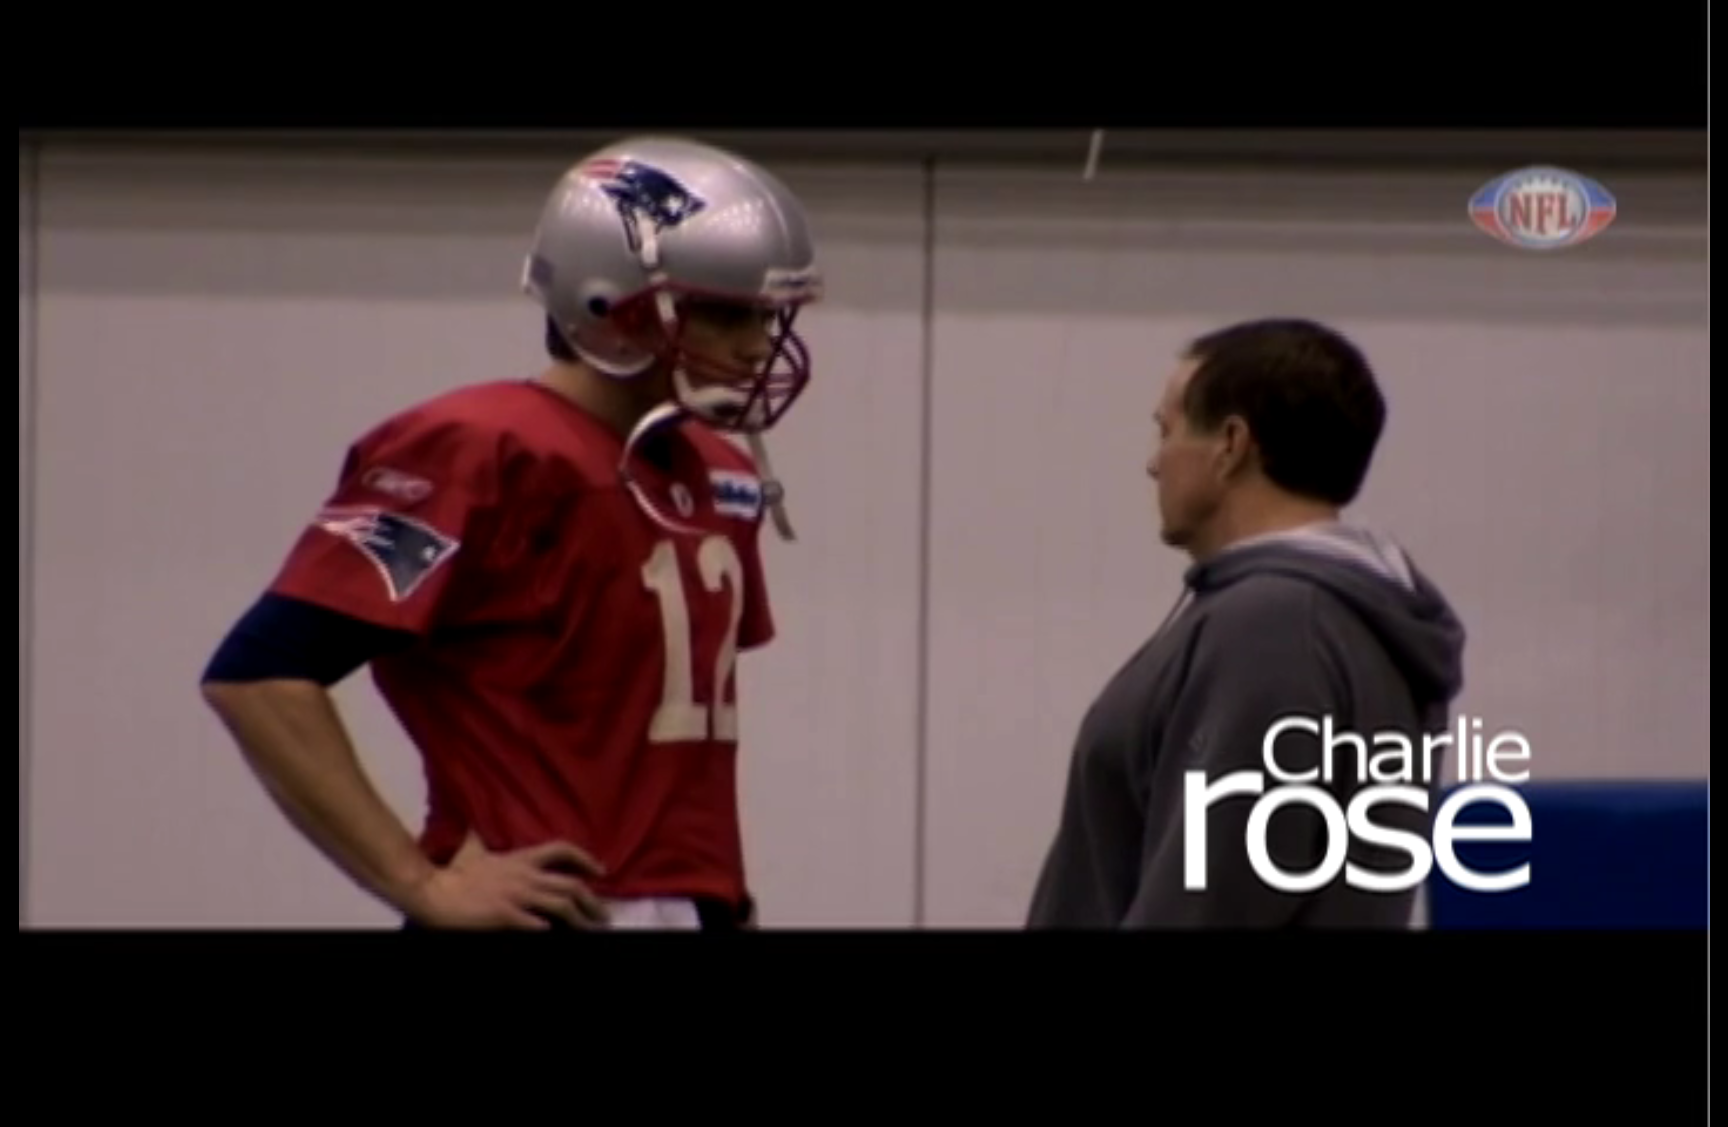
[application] (864, 563)
